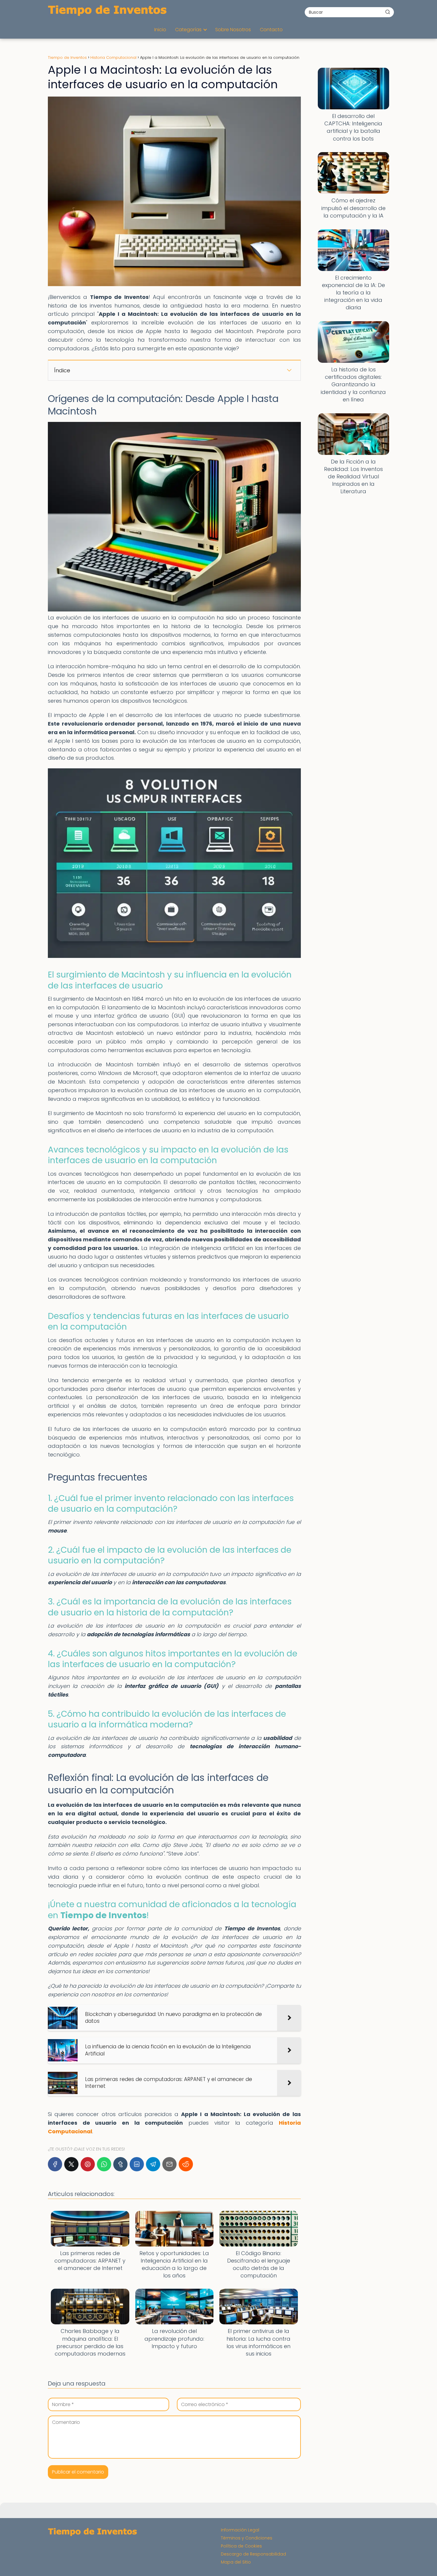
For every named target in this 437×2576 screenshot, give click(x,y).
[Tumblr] (120, 2164)
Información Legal (240, 2530)
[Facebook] (55, 2164)
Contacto (271, 30)
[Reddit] (186, 2164)
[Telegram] (153, 2164)
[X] (71, 2164)
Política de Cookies (241, 2546)
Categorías (188, 30)
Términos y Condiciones (247, 2538)
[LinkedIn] (137, 2164)
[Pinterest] (88, 2164)
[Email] (169, 2164)
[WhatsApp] (104, 2164)
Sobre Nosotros (233, 30)
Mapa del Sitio (236, 2562)
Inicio (160, 30)
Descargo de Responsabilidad (253, 2554)
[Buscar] (388, 12)
